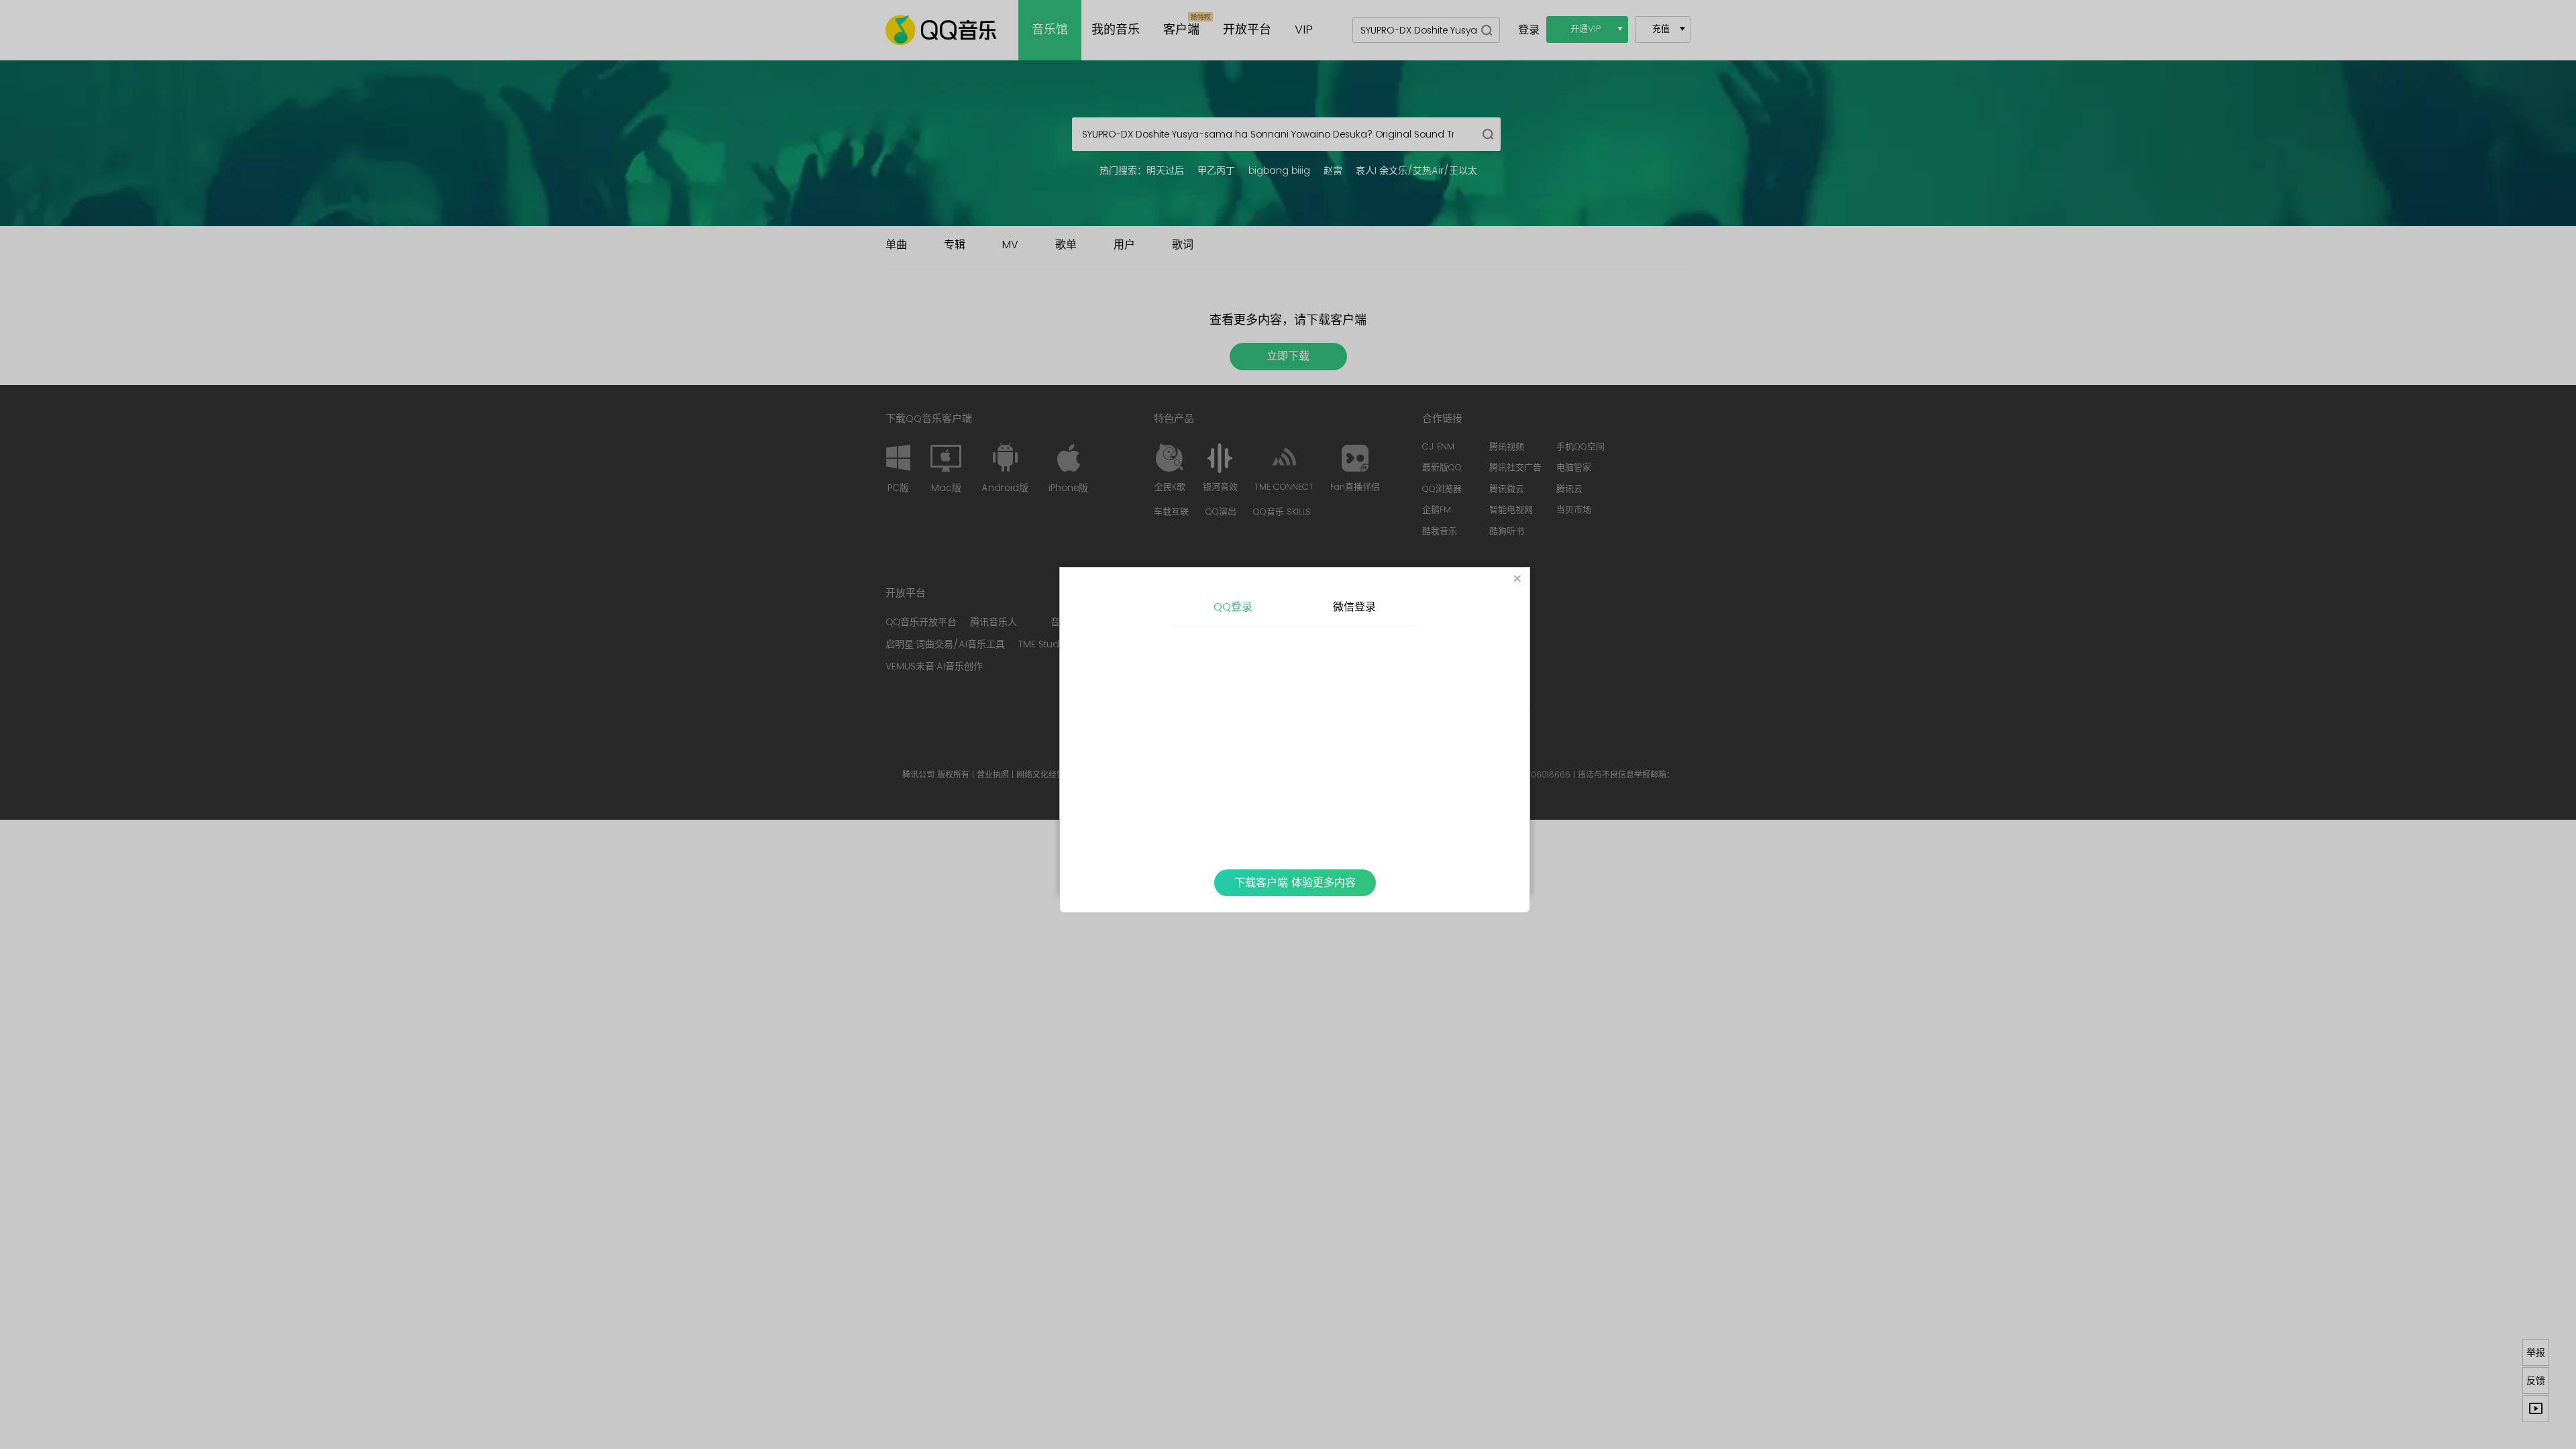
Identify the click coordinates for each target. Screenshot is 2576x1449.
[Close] (1517, 580)
